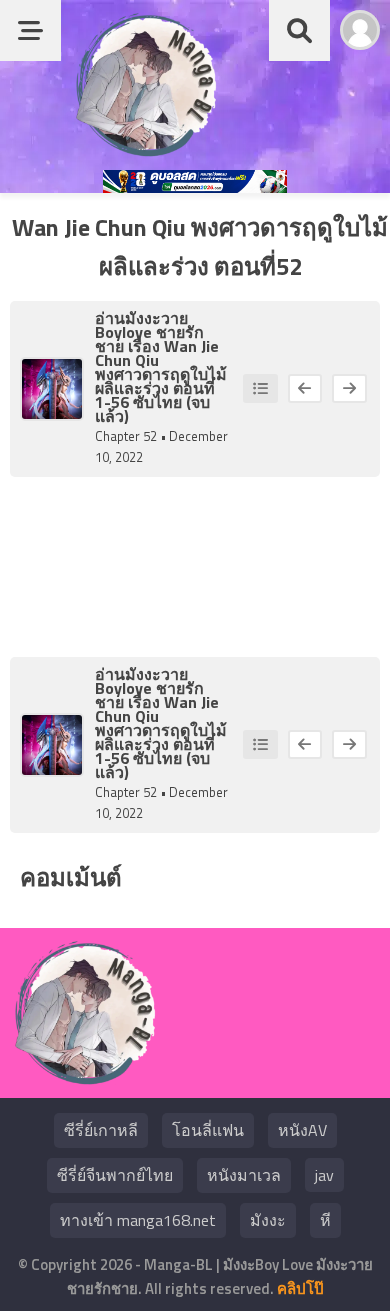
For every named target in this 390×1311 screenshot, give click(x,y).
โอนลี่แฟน (208, 1130)
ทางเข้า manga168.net (138, 1220)
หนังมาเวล (244, 1175)
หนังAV (302, 1130)
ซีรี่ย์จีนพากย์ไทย (115, 1175)
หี (325, 1220)
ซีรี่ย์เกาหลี (101, 1130)
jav (324, 1175)
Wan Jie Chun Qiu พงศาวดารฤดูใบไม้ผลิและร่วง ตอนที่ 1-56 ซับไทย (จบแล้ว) (161, 381)
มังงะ (268, 1220)
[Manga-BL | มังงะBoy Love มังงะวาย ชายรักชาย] (146, 149)
